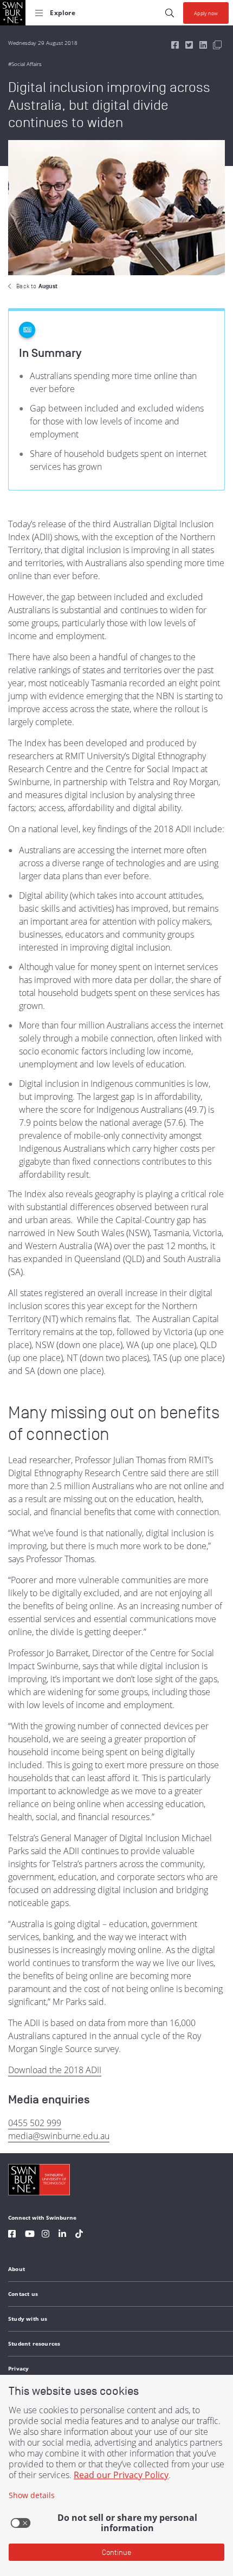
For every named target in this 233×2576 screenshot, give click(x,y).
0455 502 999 (35, 2123)
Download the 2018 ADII (55, 2070)
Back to (37, 286)
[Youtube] (30, 2235)
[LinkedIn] (62, 2235)
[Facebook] (12, 2235)
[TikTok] (79, 2235)
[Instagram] (46, 2235)
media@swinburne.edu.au (59, 2136)
